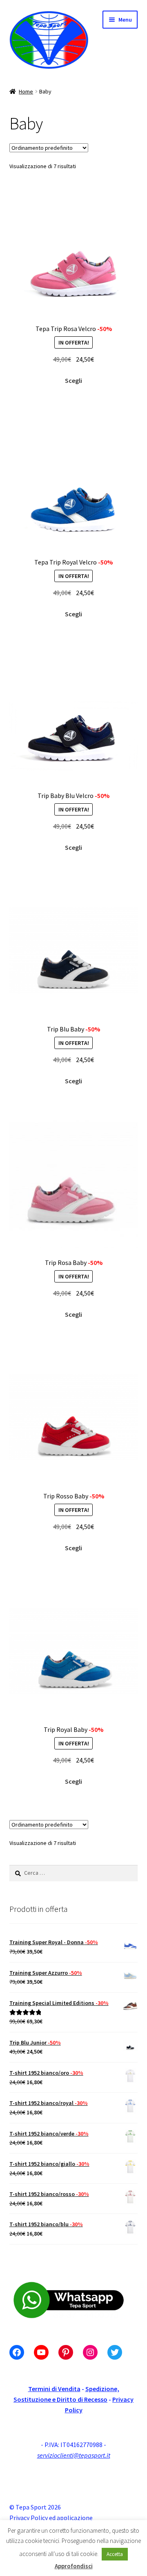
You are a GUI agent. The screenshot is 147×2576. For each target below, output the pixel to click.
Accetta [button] (115, 2554)
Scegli (73, 380)
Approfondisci (74, 2566)
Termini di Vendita (54, 2389)
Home (26, 91)
